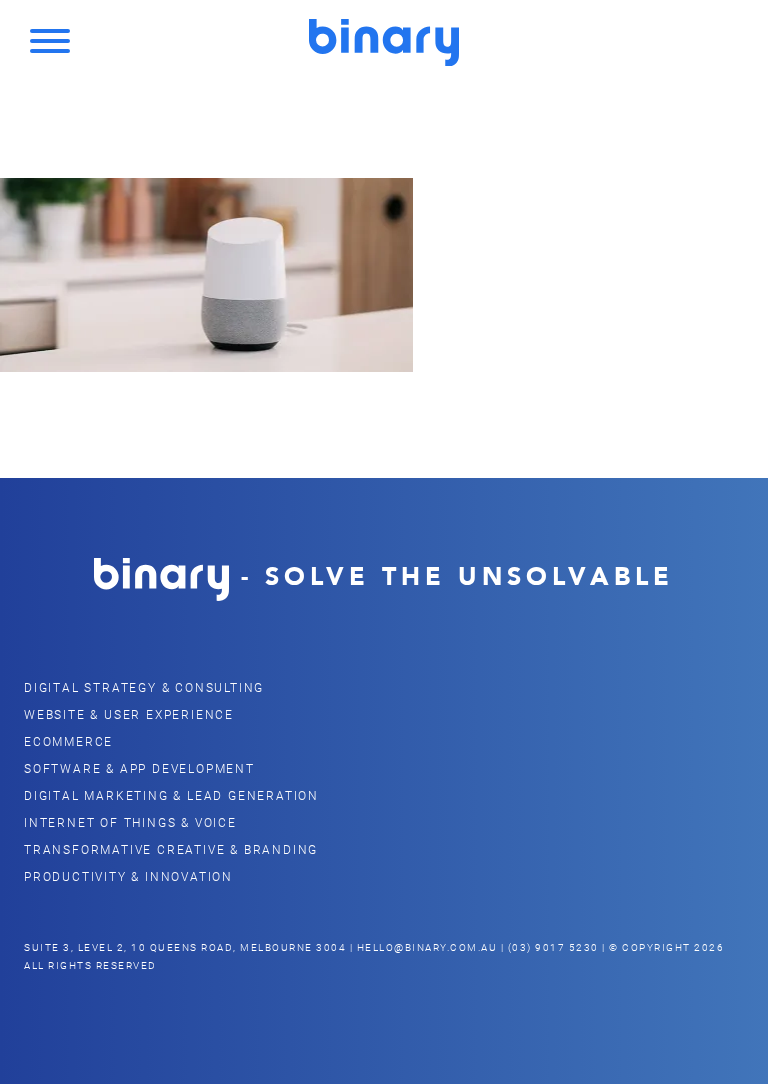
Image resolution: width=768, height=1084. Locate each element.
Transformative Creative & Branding (171, 849)
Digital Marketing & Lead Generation (171, 795)
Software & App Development (139, 768)
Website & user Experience (129, 714)
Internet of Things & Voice (130, 822)
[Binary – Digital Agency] (384, 43)
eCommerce (68, 741)
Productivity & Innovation (128, 876)
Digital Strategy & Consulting (144, 687)
